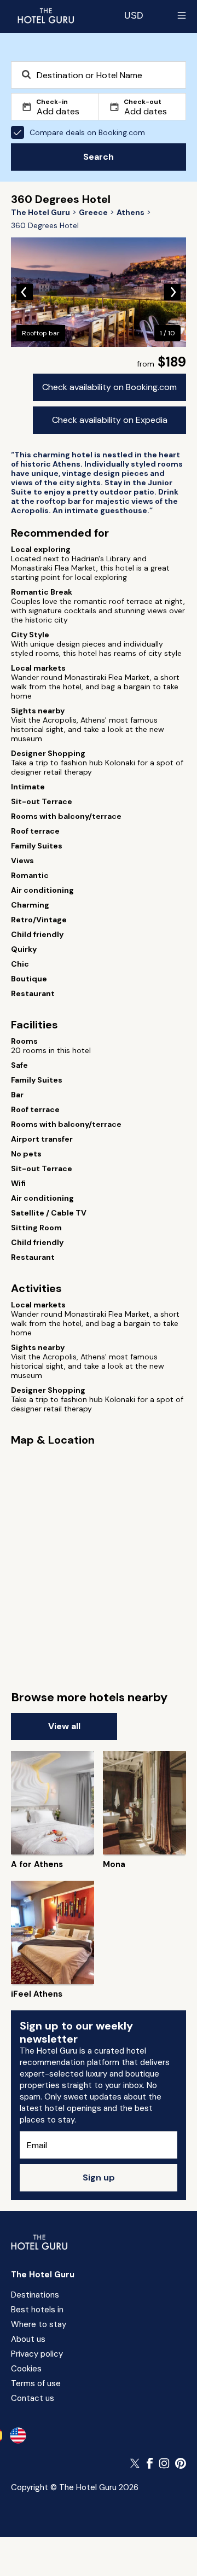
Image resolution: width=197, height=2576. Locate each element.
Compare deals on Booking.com (87, 132)
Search (99, 157)
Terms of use (36, 2383)
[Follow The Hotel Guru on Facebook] (150, 2463)
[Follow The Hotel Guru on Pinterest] (181, 2463)
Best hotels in (37, 2310)
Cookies (26, 2369)
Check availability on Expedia (110, 420)
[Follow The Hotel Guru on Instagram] (164, 2463)
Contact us (33, 2398)
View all (64, 1726)
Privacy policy (37, 2354)
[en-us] (18, 2435)
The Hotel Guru (43, 2275)
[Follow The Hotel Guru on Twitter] (136, 2463)
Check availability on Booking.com (109, 387)
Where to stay (39, 2324)
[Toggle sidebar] (182, 15)
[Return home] (45, 15)
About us (28, 2339)
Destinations (35, 2295)
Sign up (99, 2177)
